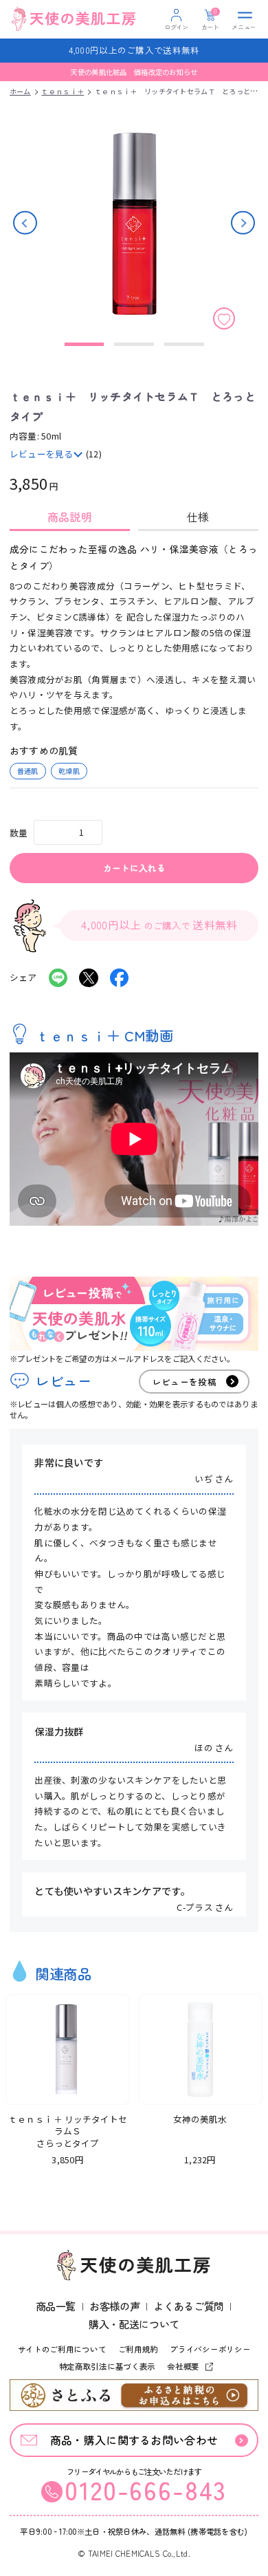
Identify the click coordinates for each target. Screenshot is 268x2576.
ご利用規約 (138, 2349)
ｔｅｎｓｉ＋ (63, 91)
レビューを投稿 (185, 1382)
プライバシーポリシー (210, 2349)
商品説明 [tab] (70, 517)
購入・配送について (134, 2324)
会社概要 (184, 2366)
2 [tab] (134, 344)
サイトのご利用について (62, 2349)
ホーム (20, 91)
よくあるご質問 (188, 2306)
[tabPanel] (134, 660)
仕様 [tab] (198, 517)
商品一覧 (56, 2306)
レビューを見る (42, 454)
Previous (25, 223)
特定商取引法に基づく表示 (108, 2366)
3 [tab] (184, 344)
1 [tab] (84, 344)
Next (243, 223)
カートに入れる (134, 868)
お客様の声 (114, 2306)
